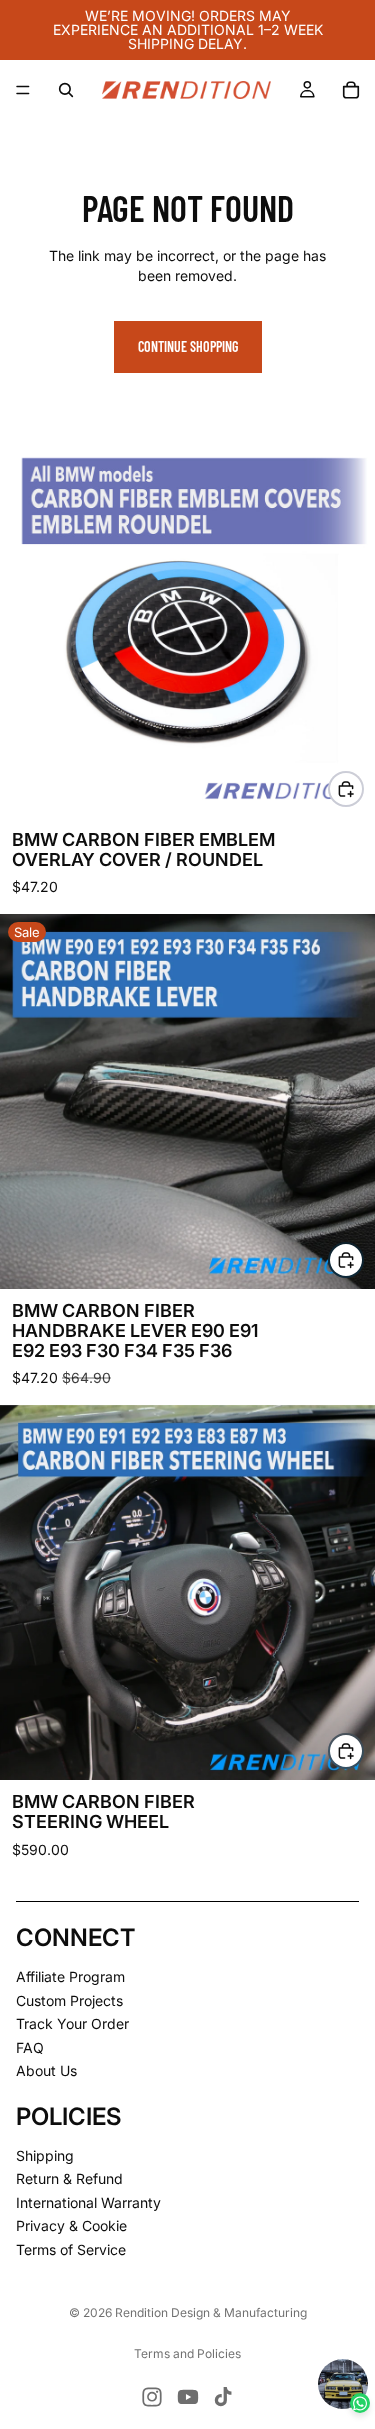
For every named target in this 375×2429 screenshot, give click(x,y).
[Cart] (351, 90)
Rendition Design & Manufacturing (211, 2312)
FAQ (30, 2047)
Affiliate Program (70, 1976)
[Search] (66, 90)
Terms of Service (71, 2249)
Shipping (45, 2155)
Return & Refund (69, 2179)
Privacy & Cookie (71, 2226)
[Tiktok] (223, 2397)
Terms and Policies (187, 2353)
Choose (363, 788)
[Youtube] (188, 2397)
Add (363, 1259)
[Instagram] (152, 2397)
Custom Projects (69, 2000)
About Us (46, 2071)
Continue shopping (188, 346)
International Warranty (88, 2202)
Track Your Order (72, 2024)
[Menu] (23, 90)
